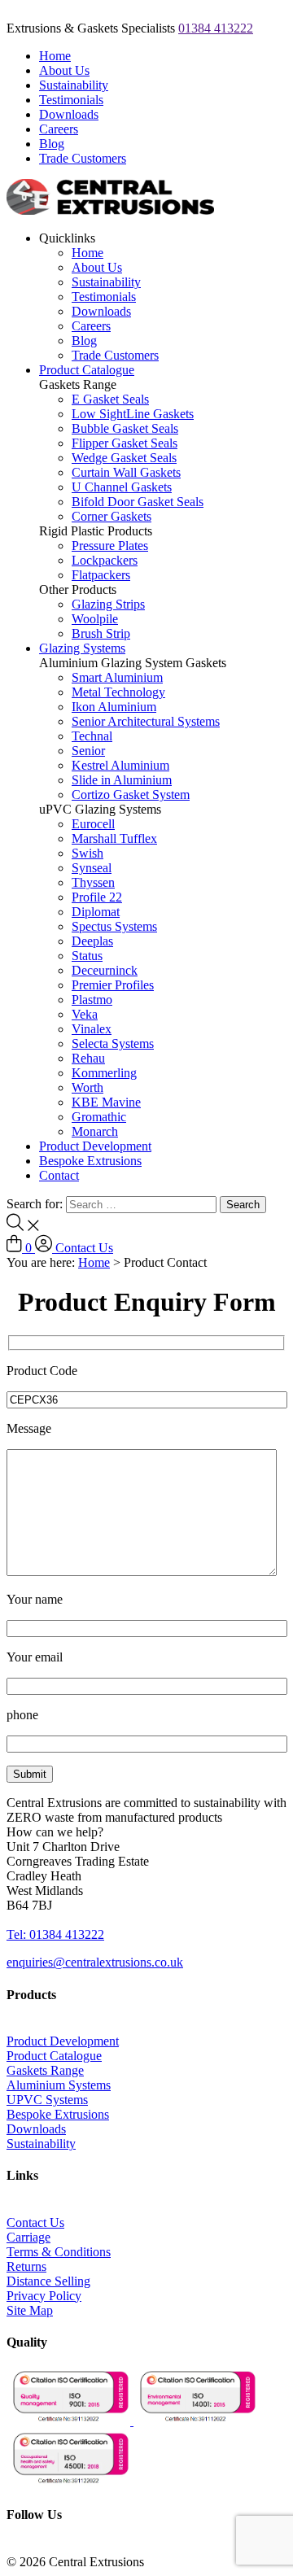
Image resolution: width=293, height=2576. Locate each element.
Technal (92, 736)
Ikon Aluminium (114, 707)
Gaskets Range (45, 2070)
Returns (26, 2266)
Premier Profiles (113, 985)
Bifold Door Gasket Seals (138, 502)
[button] (55, 1832)
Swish (87, 853)
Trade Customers (83, 158)
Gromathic (99, 1117)
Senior (88, 751)
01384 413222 (216, 28)
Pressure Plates (110, 546)
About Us (64, 70)
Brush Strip (101, 633)
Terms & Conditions (59, 2252)
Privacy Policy (44, 2296)
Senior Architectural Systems (146, 721)
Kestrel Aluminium (120, 765)
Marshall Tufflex (114, 838)
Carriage (28, 2237)
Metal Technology (118, 692)
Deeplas (92, 941)
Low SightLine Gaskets (133, 414)
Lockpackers (105, 560)
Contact (59, 1175)
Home (55, 56)
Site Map (30, 2310)
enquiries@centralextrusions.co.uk (95, 1962)
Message (29, 1428)
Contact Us (84, 1248)
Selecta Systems (113, 1043)
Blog (52, 144)
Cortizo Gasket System (131, 795)
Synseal (92, 868)
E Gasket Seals (110, 399)
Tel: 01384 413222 (55, 1934)
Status (87, 956)
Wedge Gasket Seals (124, 458)
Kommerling (104, 1073)
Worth (87, 1087)
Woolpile (95, 619)
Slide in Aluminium (122, 780)
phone (22, 1715)
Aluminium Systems (59, 2085)
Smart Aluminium (117, 677)
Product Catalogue (87, 370)
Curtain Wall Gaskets (126, 472)
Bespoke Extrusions (90, 1161)
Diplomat (96, 912)
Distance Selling (48, 2281)
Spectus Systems (114, 926)
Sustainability (74, 85)
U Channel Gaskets (122, 487)
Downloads (69, 114)
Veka (85, 1014)
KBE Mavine (106, 1102)
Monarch (95, 1131)
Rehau (88, 1058)
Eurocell (93, 824)
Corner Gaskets (112, 516)
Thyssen (93, 882)
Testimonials (71, 100)
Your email (35, 1657)
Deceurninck (105, 970)
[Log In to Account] (45, 1248)
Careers (59, 129)
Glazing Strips (108, 604)
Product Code (42, 1371)
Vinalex (92, 1029)
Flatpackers (101, 575)
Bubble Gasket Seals (125, 428)
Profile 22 (97, 897)
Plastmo (92, 1000)
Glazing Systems (82, 648)
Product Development (95, 1146)
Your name (35, 1599)
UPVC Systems (47, 2100)
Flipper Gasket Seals (125, 443)
